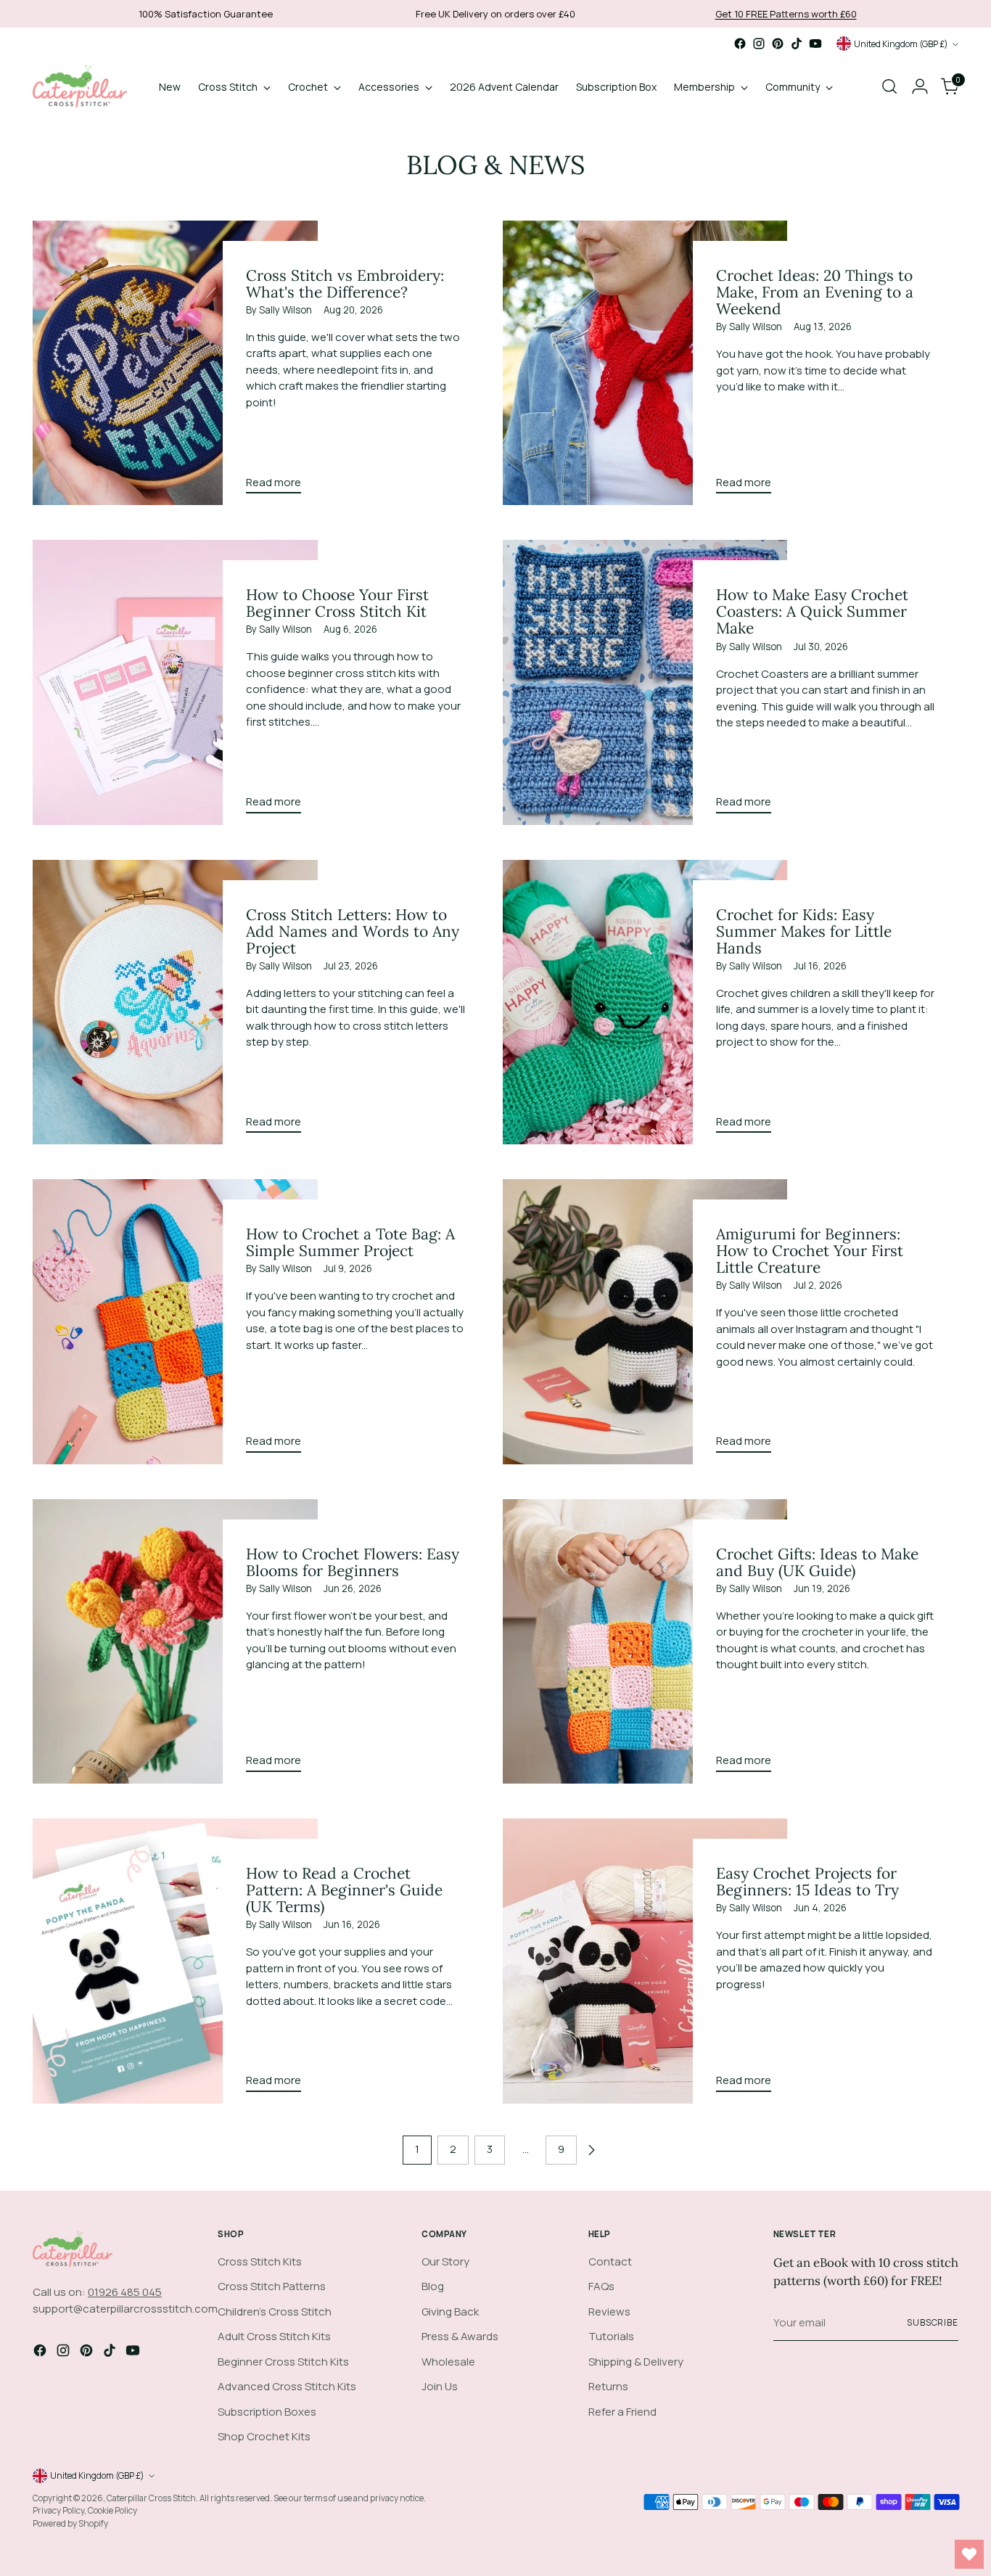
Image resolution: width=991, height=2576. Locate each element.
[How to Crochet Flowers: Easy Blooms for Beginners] (175, 1641)
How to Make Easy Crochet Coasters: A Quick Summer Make (812, 611)
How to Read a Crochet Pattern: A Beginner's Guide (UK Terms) (344, 1890)
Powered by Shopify (70, 2523)
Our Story (445, 2261)
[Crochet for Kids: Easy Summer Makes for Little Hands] (645, 1002)
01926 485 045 (125, 2292)
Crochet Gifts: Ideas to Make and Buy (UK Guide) (817, 1562)
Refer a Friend (622, 2412)
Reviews (609, 2312)
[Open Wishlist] (969, 2554)
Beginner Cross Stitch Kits (283, 2362)
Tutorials (611, 2336)
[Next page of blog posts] (591, 2150)
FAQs (601, 2286)
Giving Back (450, 2312)
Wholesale (448, 2362)
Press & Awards (460, 2336)
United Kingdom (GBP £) (901, 44)
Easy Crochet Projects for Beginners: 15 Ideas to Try (807, 1882)
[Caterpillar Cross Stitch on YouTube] (815, 44)
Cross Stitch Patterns (272, 2286)
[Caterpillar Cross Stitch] (80, 86)
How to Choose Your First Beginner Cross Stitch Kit (337, 603)
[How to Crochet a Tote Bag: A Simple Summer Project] (175, 1321)
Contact (610, 2261)
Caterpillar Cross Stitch (151, 2498)
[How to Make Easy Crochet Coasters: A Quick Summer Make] (645, 682)
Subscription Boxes (267, 2412)
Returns (608, 2386)
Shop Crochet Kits (264, 2436)
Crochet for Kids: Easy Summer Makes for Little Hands (804, 931)
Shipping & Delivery (636, 2362)
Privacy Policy (58, 2510)
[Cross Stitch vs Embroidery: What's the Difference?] (175, 363)
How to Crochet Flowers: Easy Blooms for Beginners (353, 1562)
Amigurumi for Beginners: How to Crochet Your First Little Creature (810, 1251)
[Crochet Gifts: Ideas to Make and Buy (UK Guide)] (645, 1641)
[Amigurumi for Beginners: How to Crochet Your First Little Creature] (645, 1321)
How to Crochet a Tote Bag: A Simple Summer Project (350, 1242)
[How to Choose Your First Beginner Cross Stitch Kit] (175, 682)
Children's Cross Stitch (275, 2312)
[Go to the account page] (920, 86)
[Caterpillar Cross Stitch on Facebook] (740, 44)
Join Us (440, 2386)
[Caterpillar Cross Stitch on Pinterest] (778, 44)
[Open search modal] (889, 86)
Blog (433, 2286)
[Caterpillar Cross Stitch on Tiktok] (797, 44)
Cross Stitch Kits (260, 2261)
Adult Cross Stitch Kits (274, 2336)
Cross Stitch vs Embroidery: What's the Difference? (345, 284)
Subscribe (933, 2322)
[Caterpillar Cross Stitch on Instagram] (759, 44)
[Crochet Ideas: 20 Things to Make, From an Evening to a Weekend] (645, 363)
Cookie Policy (112, 2510)
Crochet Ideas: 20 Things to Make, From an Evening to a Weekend (815, 292)
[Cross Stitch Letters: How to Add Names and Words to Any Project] (175, 1002)
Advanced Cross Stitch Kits (287, 2386)
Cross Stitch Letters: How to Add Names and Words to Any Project (353, 931)
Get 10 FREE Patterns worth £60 (786, 14)
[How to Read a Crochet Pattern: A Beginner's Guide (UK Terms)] (175, 1961)
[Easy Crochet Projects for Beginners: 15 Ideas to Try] (645, 1961)
